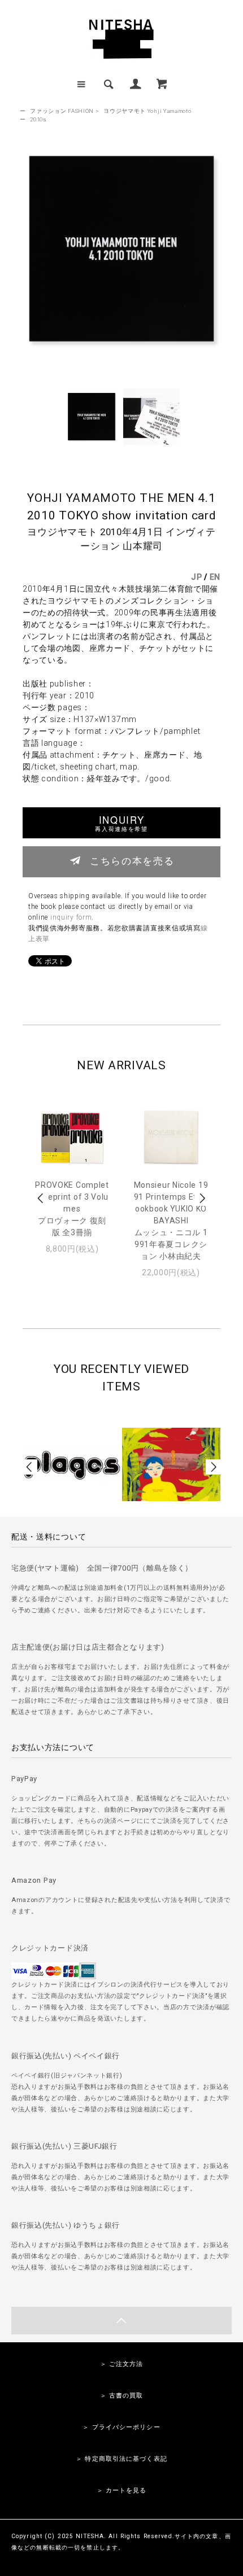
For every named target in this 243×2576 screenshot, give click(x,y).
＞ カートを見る (122, 2490)
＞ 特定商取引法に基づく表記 (121, 2459)
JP (196, 577)
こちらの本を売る (132, 860)
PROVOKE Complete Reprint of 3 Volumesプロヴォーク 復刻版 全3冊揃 (72, 1209)
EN (215, 577)
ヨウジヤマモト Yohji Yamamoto (147, 111)
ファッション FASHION (62, 111)
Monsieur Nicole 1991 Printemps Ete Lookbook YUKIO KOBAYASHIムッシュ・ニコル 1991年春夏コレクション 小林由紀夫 (171, 1221)
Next (202, 1198)
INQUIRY (121, 823)
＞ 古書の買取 (122, 2396)
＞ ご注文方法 (122, 2364)
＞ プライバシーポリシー (121, 2427)
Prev (41, 1198)
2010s (38, 119)
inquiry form (71, 917)
